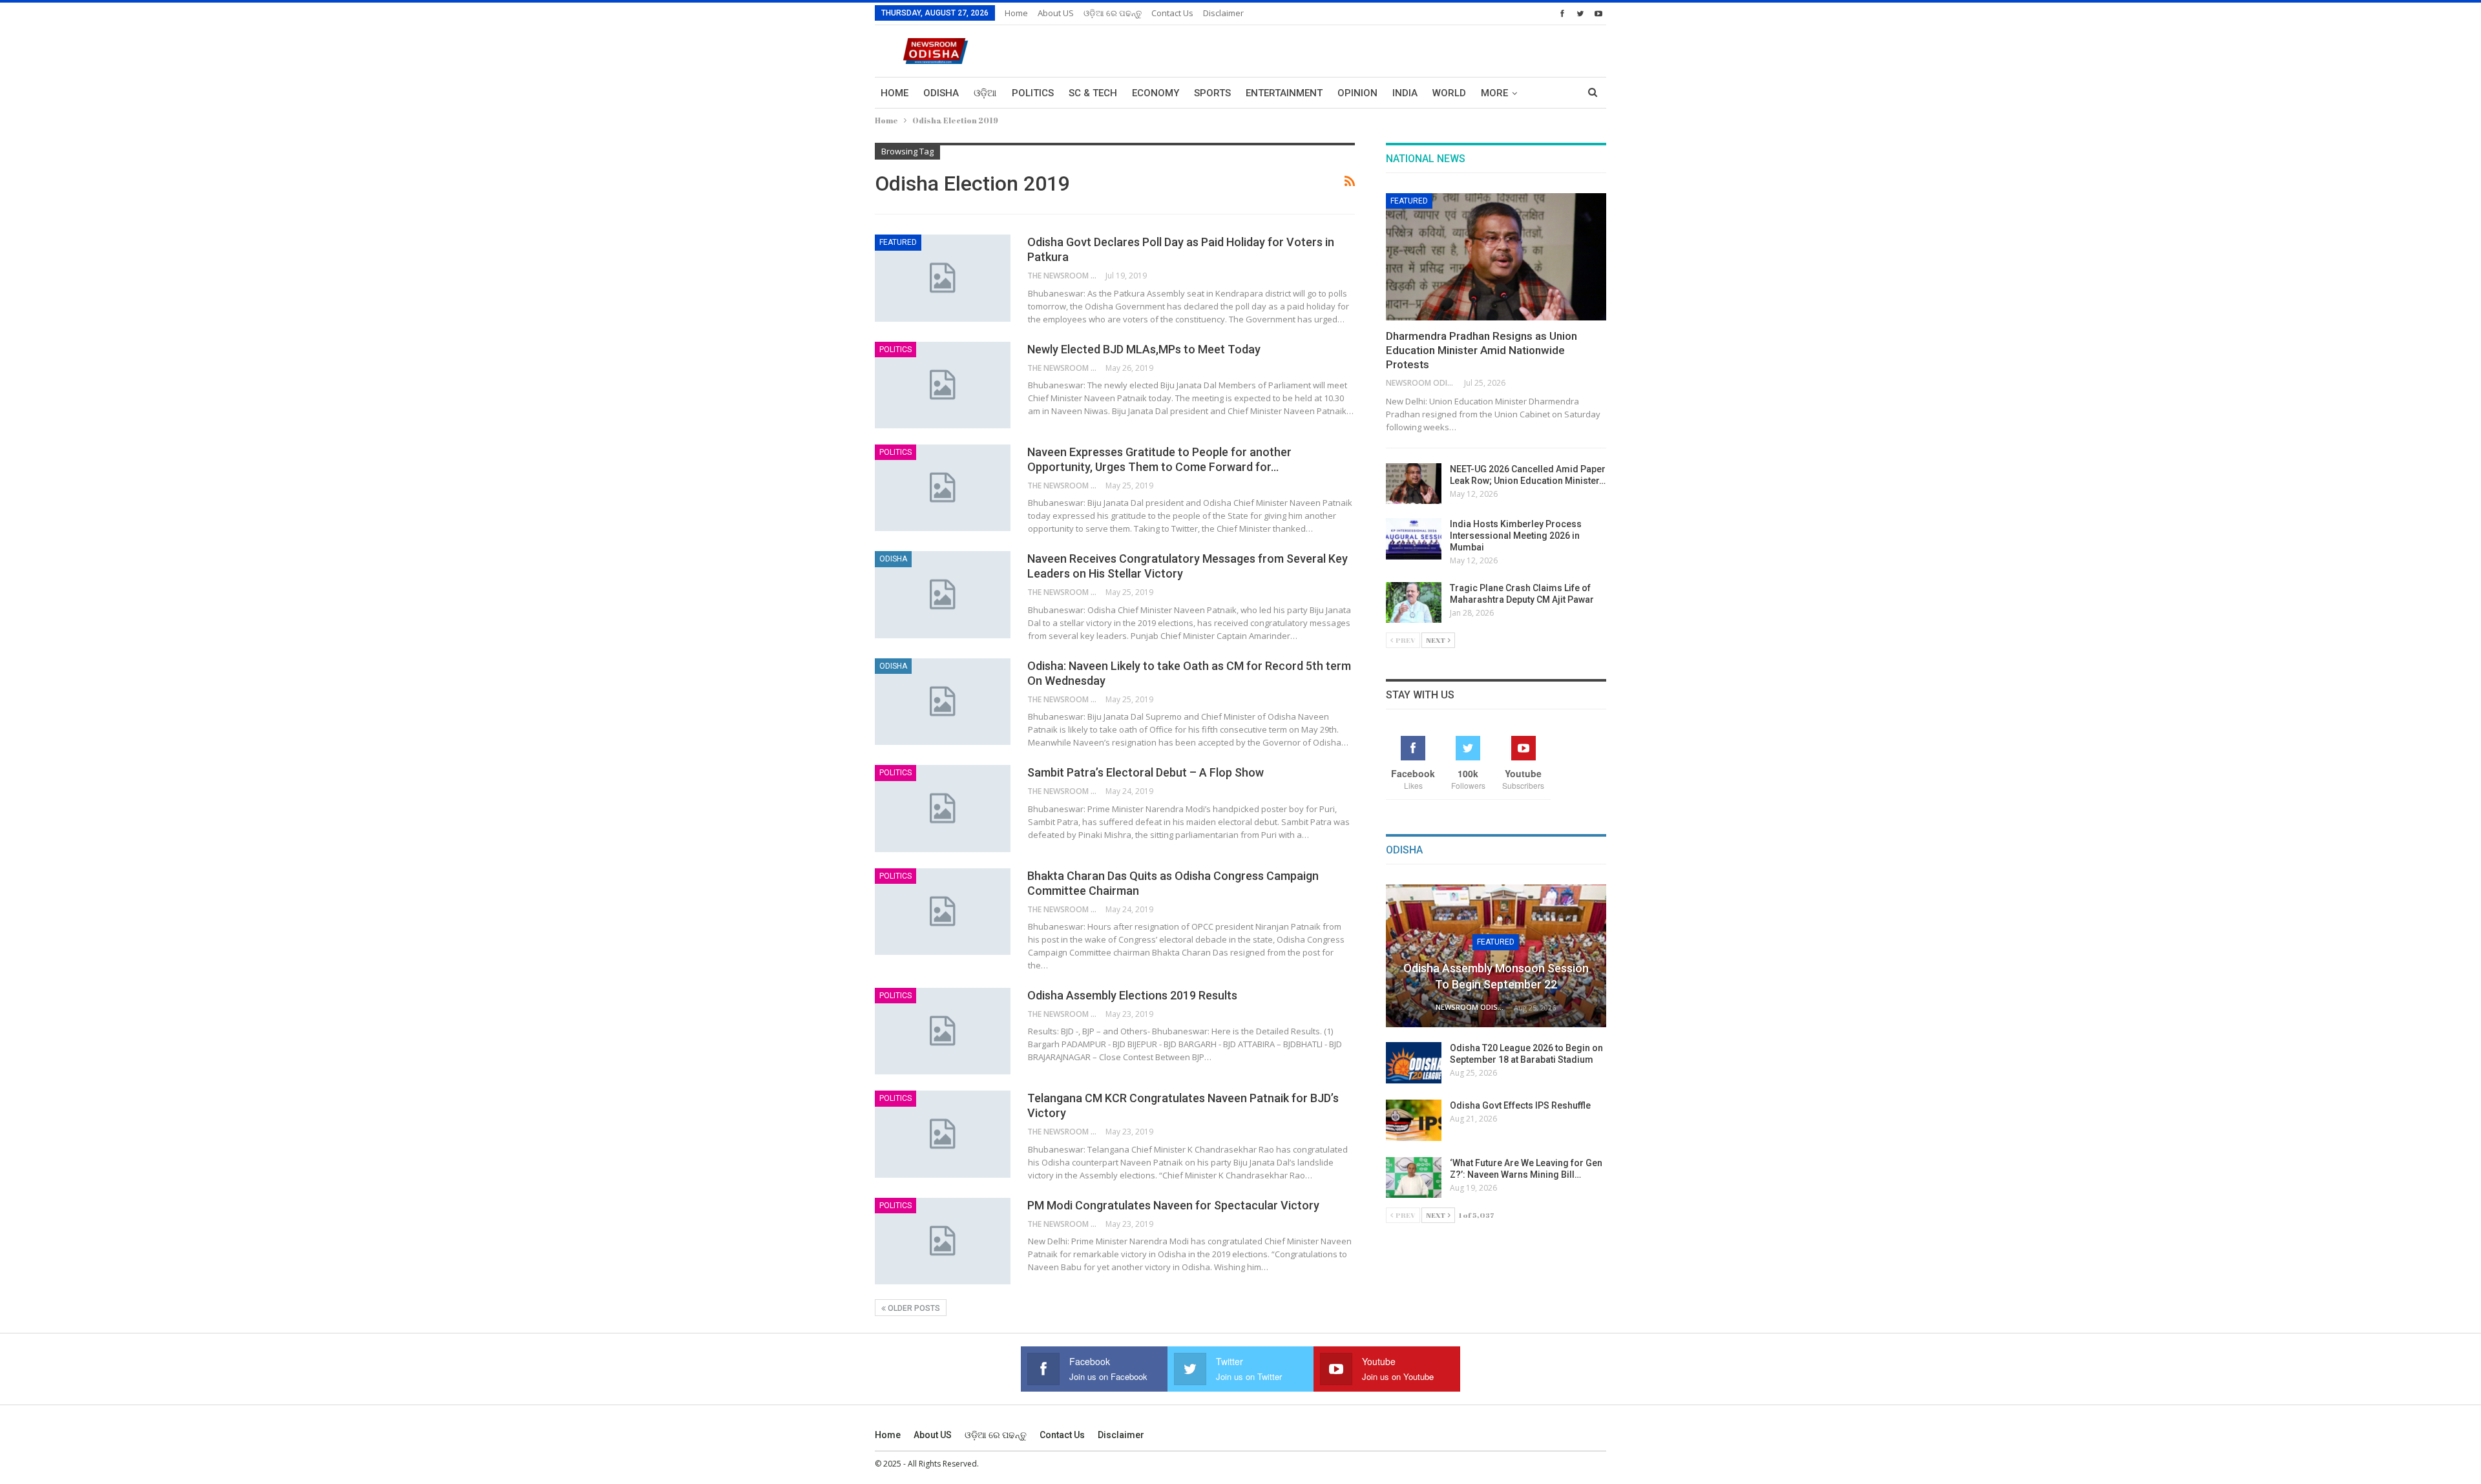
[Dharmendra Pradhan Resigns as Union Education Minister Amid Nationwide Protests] (1496, 257)
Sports (1212, 93)
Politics (1033, 93)
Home (1016, 13)
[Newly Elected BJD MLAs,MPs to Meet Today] (943, 385)
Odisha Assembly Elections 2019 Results (1132, 995)
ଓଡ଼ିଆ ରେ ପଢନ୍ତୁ (1113, 13)
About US (1056, 13)
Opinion (1357, 93)
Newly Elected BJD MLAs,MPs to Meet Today (1144, 349)
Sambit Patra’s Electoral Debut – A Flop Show (1146, 772)
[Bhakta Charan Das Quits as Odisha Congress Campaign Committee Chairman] (943, 912)
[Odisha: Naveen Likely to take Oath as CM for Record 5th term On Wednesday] (943, 702)
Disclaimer (1223, 13)
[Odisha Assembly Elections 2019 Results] (943, 1031)
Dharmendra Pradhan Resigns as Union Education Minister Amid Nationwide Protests (1481, 350)
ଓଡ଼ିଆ (985, 93)
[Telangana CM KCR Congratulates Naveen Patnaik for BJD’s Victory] (943, 1134)
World (1449, 93)
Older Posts (913, 1308)
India (1405, 93)
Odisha (941, 93)
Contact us (1172, 13)
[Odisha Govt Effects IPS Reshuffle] (1414, 1120)
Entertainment (1284, 93)
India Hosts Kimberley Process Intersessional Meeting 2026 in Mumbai (1516, 536)
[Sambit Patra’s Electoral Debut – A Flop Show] (943, 808)
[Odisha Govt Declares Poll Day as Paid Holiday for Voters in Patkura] (943, 278)
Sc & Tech (1093, 93)
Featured (898, 242)
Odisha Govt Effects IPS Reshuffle (1520, 1105)
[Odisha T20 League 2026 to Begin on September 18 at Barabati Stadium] (1414, 1063)
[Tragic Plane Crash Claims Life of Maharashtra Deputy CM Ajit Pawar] (1414, 603)
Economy (1156, 93)
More (1494, 93)
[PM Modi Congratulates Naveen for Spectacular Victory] (943, 1241)
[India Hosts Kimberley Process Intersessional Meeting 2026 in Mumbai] (1414, 539)
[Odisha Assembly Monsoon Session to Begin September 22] (1496, 956)
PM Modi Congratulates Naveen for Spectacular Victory (1173, 1205)
